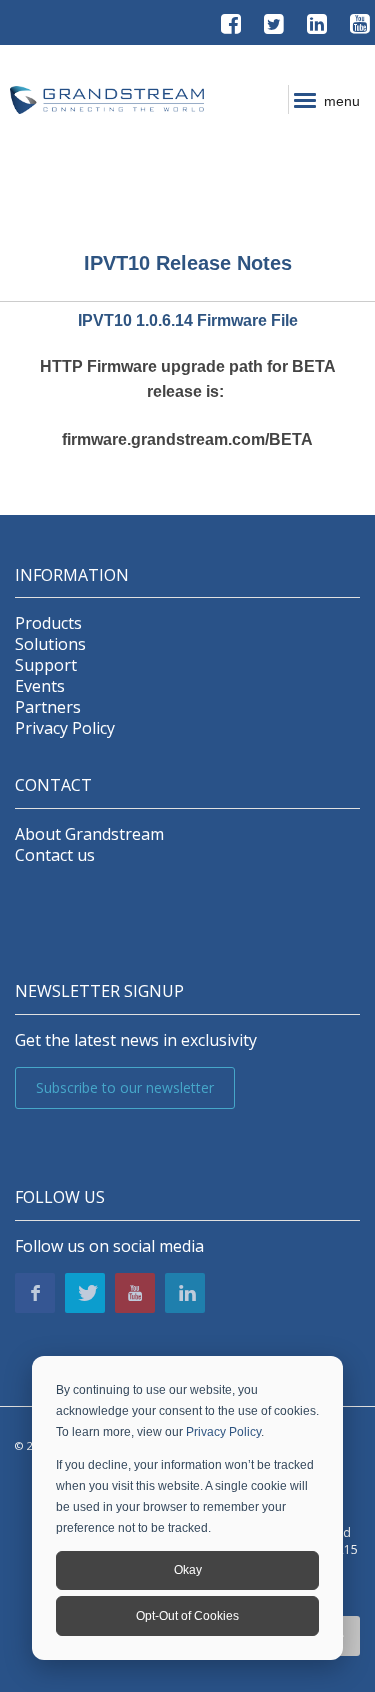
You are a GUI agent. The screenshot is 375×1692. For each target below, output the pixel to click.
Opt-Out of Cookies (187, 1616)
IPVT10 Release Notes (188, 263)
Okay (188, 1570)
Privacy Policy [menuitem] (65, 728)
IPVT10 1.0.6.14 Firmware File (188, 320)
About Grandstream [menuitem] (89, 834)
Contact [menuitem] (53, 785)
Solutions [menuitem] (50, 644)
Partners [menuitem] (48, 707)
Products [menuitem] (48, 623)
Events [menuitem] (40, 686)
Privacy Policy (223, 1432)
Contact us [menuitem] (55, 855)
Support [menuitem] (46, 665)
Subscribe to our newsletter (125, 1087)
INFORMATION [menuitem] (72, 575)
